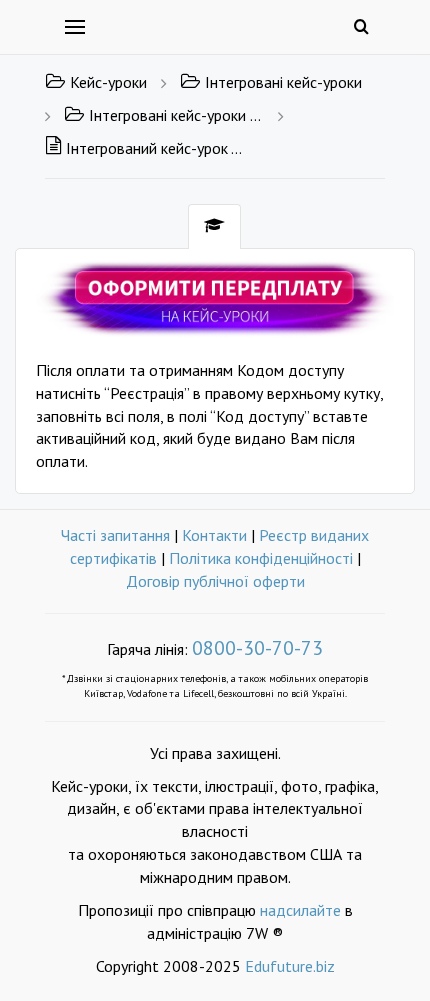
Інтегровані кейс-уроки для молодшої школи (176, 115)
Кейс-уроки (108, 82)
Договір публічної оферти (215, 581)
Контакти (214, 535)
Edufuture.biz (290, 966)
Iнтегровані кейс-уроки (283, 82)
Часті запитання (115, 535)
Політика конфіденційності (261, 558)
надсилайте (300, 910)
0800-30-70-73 (257, 648)
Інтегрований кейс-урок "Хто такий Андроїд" (155, 148)
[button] (215, 297)
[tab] (214, 226)
